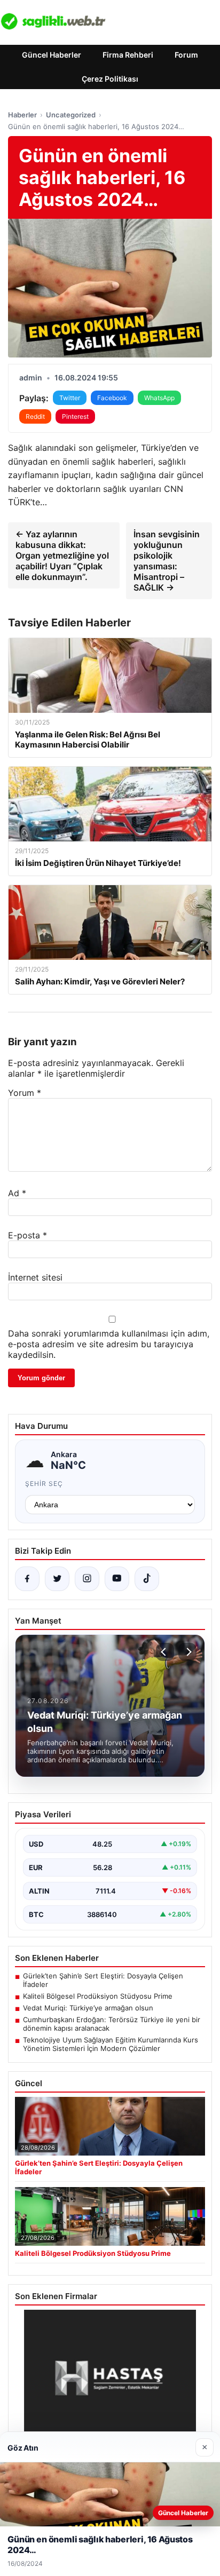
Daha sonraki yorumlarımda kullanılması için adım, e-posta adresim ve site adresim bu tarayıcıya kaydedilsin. (109, 1344)
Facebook (112, 398)
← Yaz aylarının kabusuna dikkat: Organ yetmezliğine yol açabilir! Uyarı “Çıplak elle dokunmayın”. (62, 555)
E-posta (27, 1235)
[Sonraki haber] (187, 1652)
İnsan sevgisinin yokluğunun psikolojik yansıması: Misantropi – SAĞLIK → (167, 561)
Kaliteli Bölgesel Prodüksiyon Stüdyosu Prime (98, 1996)
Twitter (70, 398)
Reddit (35, 416)
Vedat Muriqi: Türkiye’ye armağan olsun (88, 2008)
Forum (186, 55)
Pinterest (75, 416)
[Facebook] (27, 1579)
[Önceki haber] (165, 1652)
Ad (17, 1193)
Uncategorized (71, 115)
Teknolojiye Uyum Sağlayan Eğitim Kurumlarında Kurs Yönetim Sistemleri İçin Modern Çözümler (111, 2044)
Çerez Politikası (110, 79)
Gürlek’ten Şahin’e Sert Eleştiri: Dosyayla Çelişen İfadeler (103, 1980)
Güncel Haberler (52, 55)
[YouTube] (117, 1579)
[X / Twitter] (57, 1579)
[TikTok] (147, 1579)
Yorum (25, 1093)
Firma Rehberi (128, 55)
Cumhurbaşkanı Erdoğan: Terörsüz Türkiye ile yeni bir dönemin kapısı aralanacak (112, 2024)
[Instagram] (87, 1579)
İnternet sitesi (35, 1277)
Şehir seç (44, 1484)
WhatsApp (159, 398)
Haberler (22, 115)
